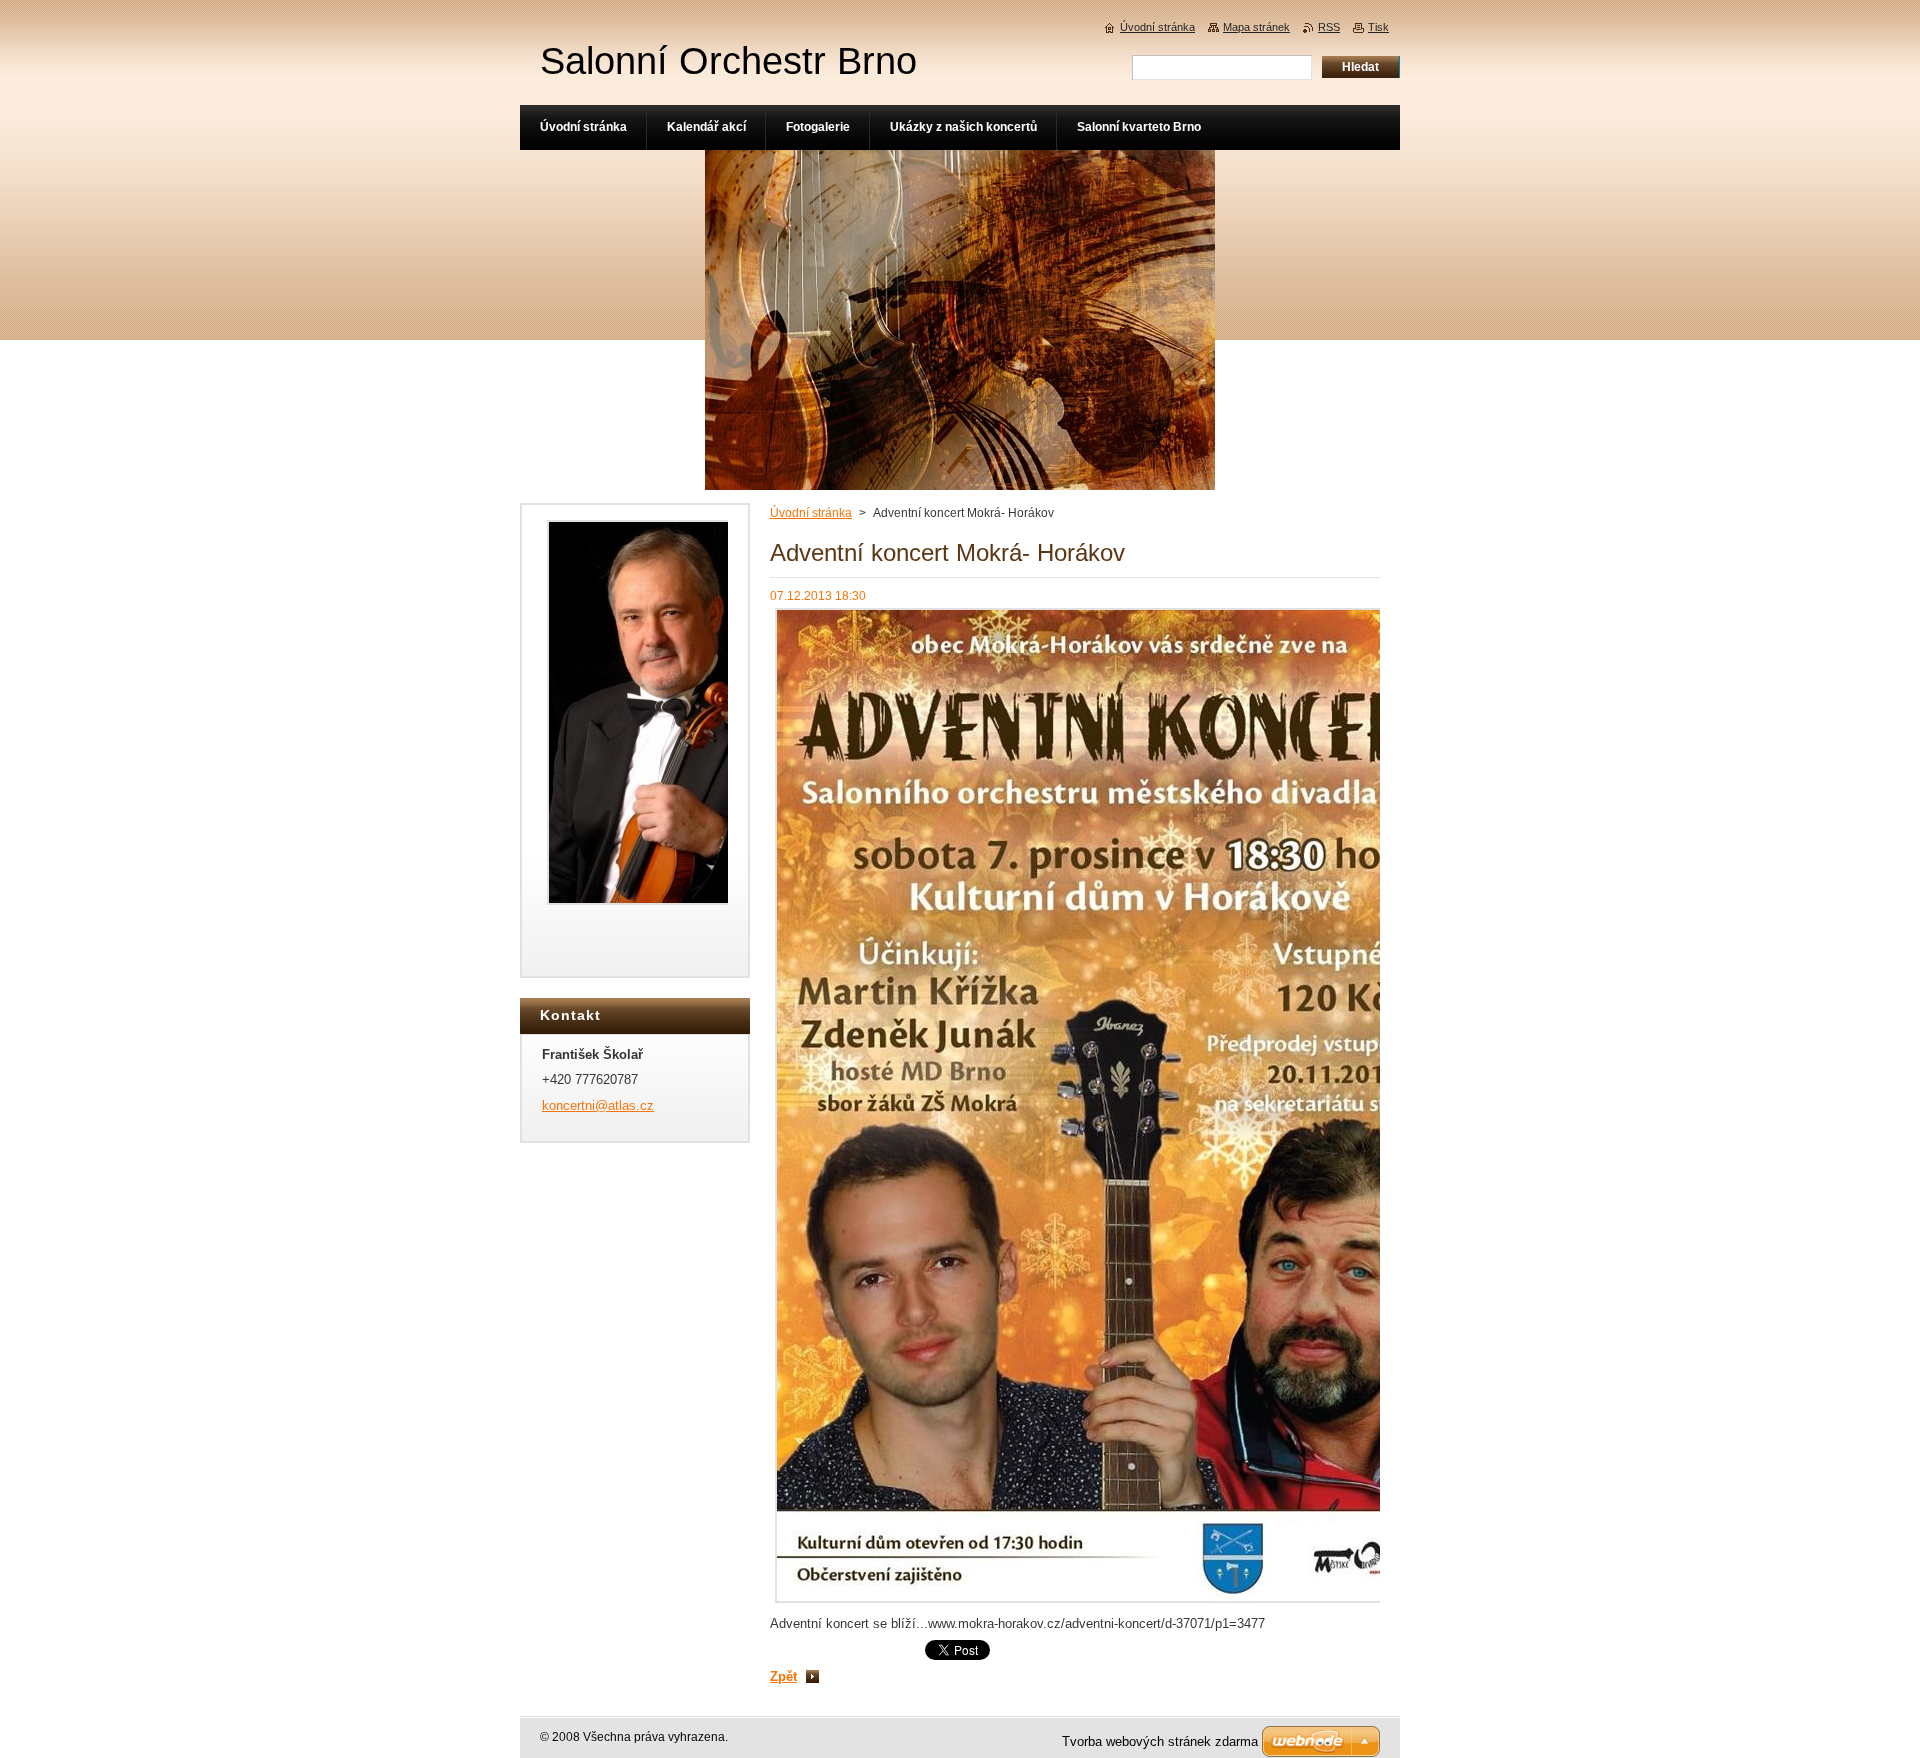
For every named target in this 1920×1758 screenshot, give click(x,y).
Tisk (1378, 27)
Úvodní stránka (811, 513)
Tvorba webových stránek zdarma (1160, 1741)
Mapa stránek (1256, 27)
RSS (1329, 27)
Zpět (783, 1676)
